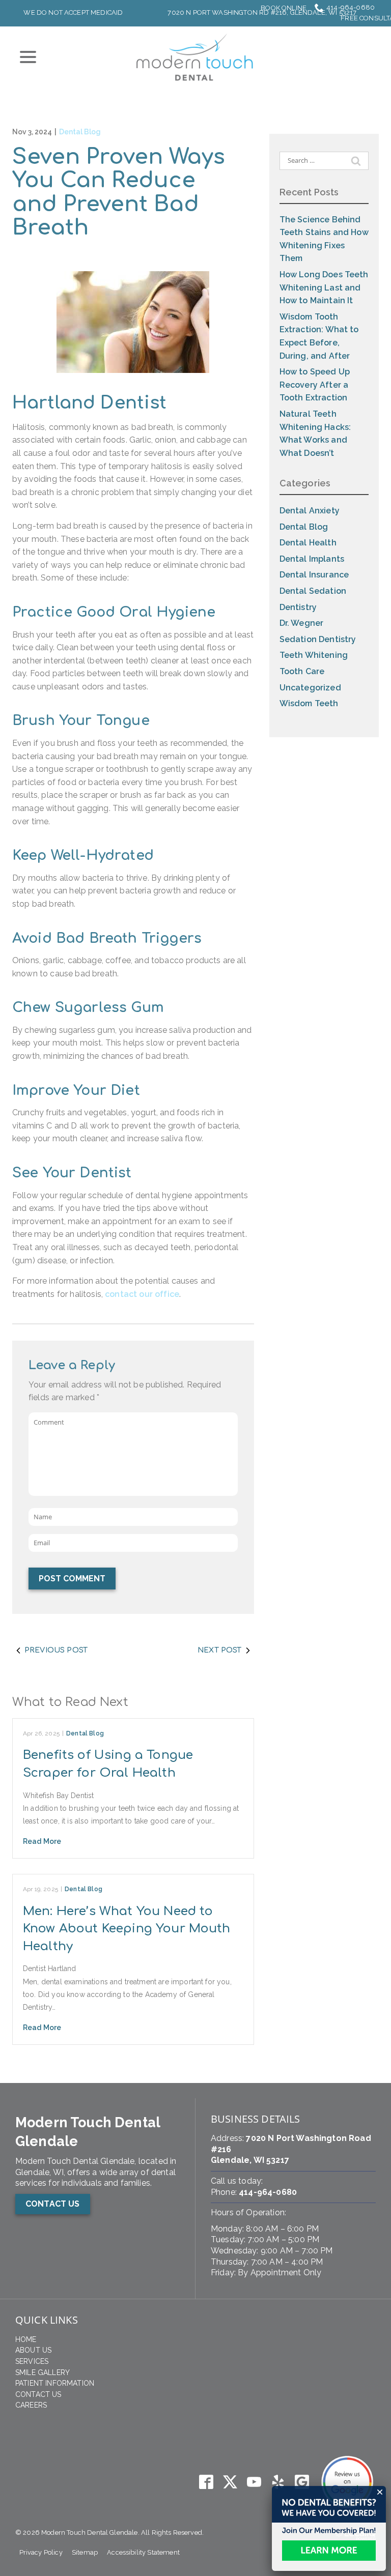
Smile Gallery (43, 2372)
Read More (42, 1841)
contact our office (142, 1294)
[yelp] (278, 2482)
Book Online (284, 8)
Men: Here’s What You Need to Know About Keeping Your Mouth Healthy (127, 1929)
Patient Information (55, 2383)
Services (32, 2361)
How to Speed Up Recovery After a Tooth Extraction (315, 385)
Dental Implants (312, 559)
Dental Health (308, 543)
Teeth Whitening (314, 655)
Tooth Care (302, 671)
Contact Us (38, 2394)
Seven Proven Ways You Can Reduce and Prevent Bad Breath (119, 193)
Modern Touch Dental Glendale (88, 2132)
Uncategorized (310, 688)
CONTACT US (53, 2204)
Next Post (219, 1650)
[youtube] (254, 2482)
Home (26, 2339)
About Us (33, 2350)
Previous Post (56, 1650)
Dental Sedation (313, 591)
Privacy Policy (41, 2552)
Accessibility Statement (143, 2552)
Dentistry (298, 607)
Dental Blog (80, 132)
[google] (302, 2482)
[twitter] (230, 2482)
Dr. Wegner (302, 623)
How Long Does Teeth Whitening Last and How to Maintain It (324, 287)
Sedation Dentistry (318, 639)
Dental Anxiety (310, 511)
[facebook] (206, 2482)
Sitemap (85, 2552)
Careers (31, 2405)
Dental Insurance (314, 575)
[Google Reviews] (347, 2482)
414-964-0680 (351, 7)
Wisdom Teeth (309, 703)
